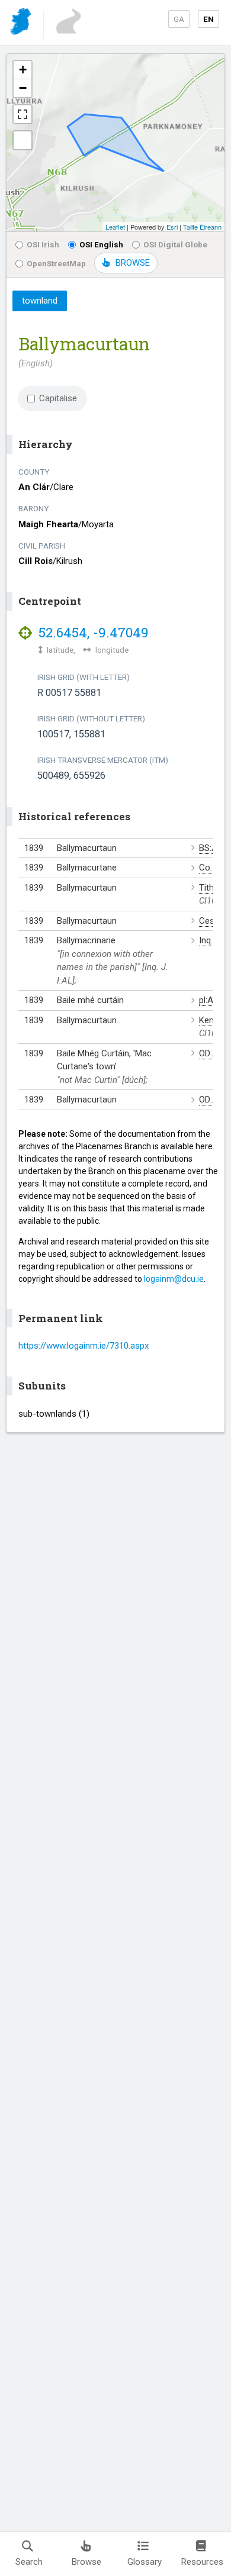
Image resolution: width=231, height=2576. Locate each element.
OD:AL (211, 1053)
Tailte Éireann (202, 227)
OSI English (101, 244)
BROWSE (133, 263)
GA (179, 19)
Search (29, 2562)
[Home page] (22, 23)
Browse (86, 2562)
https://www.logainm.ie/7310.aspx (84, 1346)
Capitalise (58, 398)
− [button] (23, 88)
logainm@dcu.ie (174, 1279)
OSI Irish (43, 244)
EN (208, 19)
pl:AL (208, 1000)
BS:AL (211, 848)
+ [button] (23, 70)
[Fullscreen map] (23, 114)
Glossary (145, 2562)
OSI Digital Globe (175, 244)
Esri (172, 227)
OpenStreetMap (56, 263)
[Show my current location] (23, 140)
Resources (202, 2562)
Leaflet (115, 227)
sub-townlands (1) (54, 1414)
